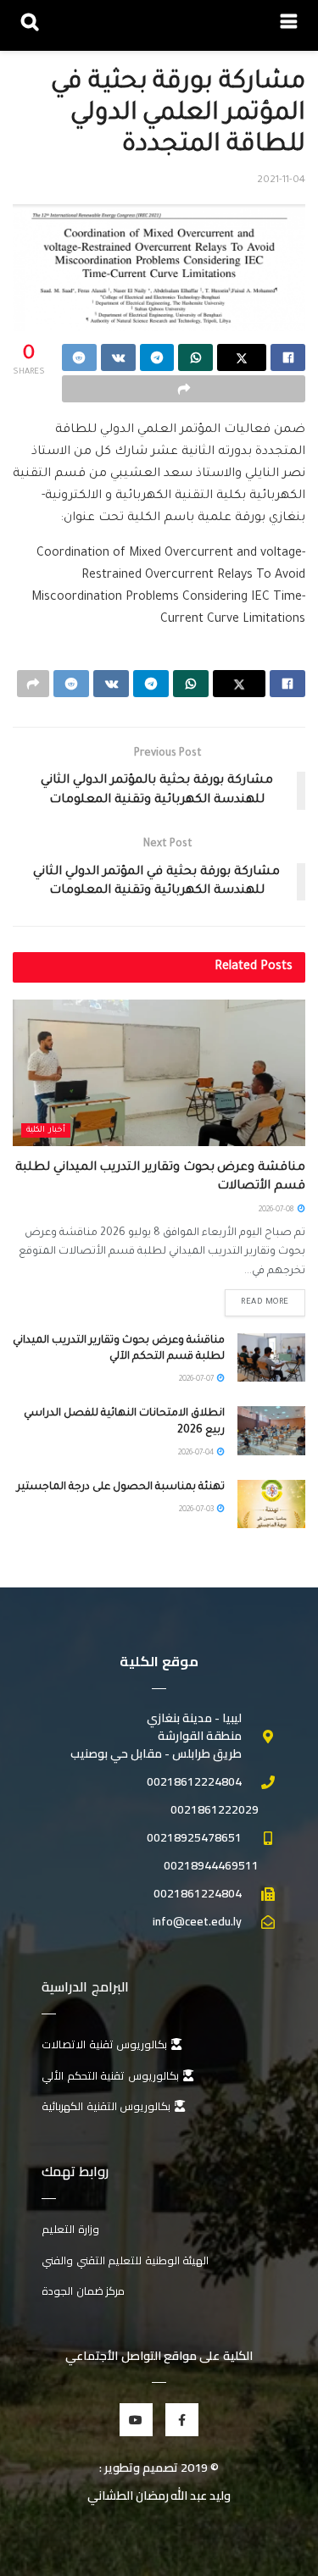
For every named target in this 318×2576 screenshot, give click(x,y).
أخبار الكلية (46, 1130)
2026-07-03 (197, 1510)
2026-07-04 (197, 1454)
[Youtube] (136, 2420)
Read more (265, 1302)
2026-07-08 (277, 1210)
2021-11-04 (281, 181)
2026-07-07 (197, 1380)
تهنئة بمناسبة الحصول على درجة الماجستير (121, 1487)
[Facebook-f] (182, 2420)
